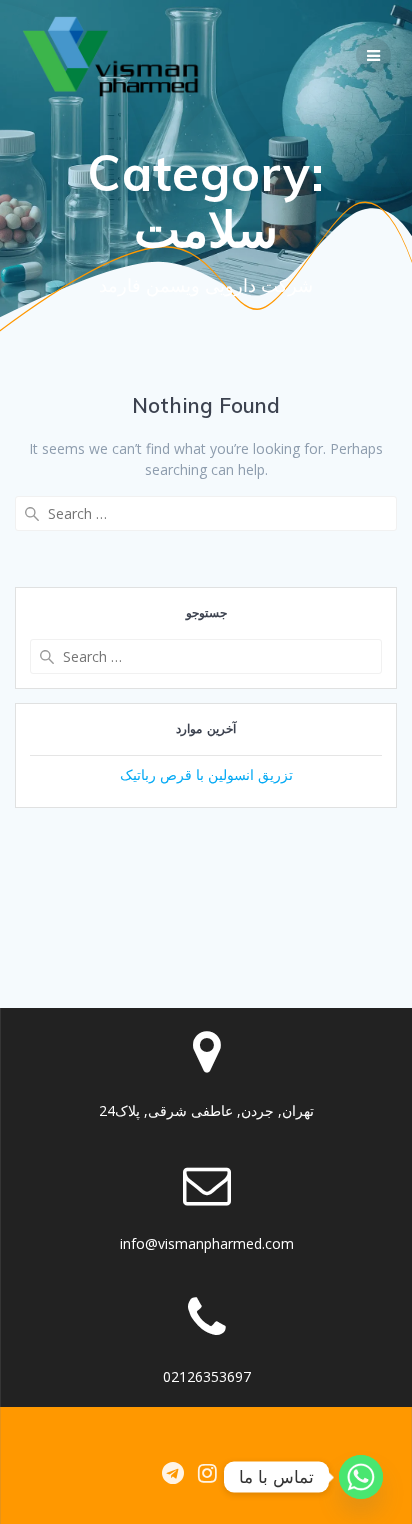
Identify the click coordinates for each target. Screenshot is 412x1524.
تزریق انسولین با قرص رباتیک (206, 774)
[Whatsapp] (361, 1477)
